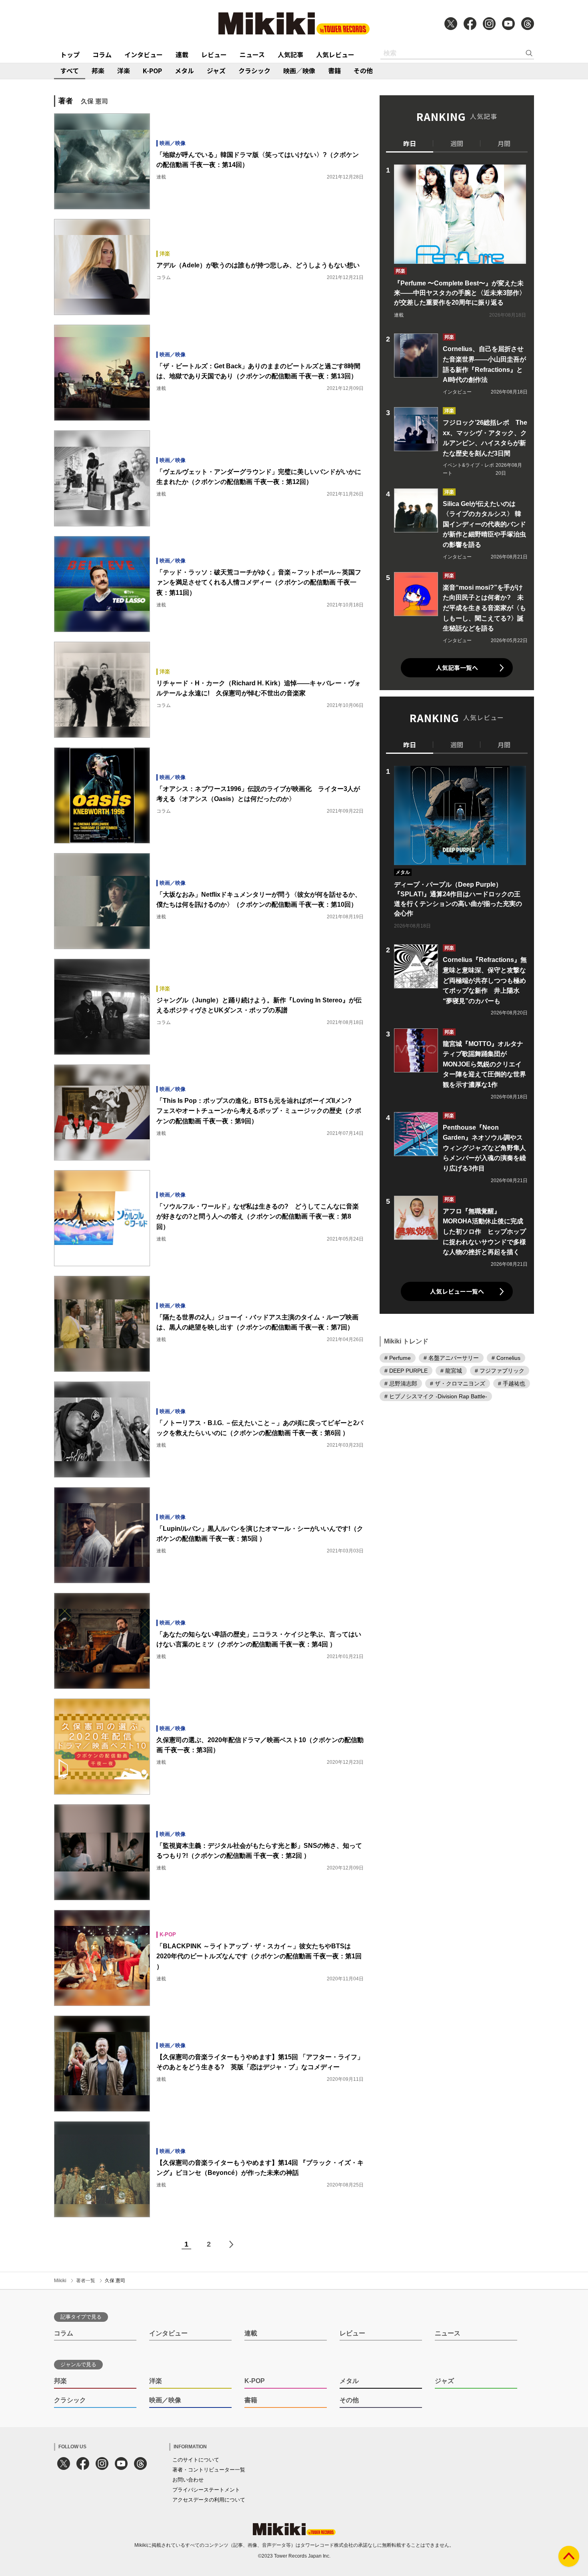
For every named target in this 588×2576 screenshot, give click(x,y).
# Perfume (398, 1358)
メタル (184, 70)
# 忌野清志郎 (401, 1383)
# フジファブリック (500, 1371)
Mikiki (60, 2281)
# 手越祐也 (512, 1383)
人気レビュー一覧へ (457, 1291)
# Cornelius (506, 1358)
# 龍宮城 (451, 1371)
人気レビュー (335, 54)
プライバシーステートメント (206, 2490)
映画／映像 (299, 70)
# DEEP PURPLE (406, 1371)
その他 (363, 70)
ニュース (252, 54)
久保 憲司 (115, 2281)
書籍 (334, 70)
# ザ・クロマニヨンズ (458, 1383)
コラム (102, 54)
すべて (70, 70)
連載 (182, 54)
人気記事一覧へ (457, 668)
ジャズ (216, 70)
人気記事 (290, 54)
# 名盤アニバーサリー (451, 1358)
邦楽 (98, 70)
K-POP (152, 70)
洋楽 (124, 70)
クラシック (254, 70)
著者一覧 (86, 2281)
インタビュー (144, 54)
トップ (70, 54)
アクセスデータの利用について (209, 2500)
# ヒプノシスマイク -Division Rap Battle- (436, 1396)
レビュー (214, 54)
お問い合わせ (188, 2480)
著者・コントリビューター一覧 (209, 2470)
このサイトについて (196, 2460)
